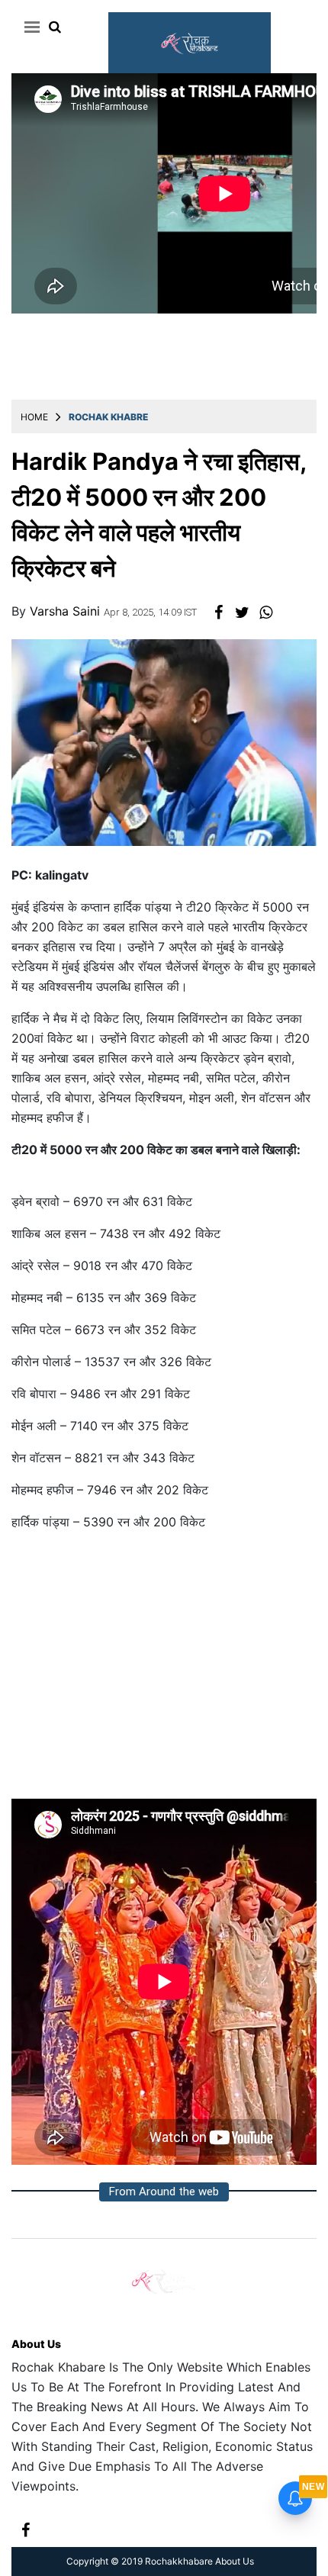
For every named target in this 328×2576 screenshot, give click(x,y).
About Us (36, 2344)
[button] (29, 27)
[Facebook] (26, 2529)
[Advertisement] (164, 1671)
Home (34, 417)
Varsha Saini (67, 611)
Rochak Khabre (108, 417)
